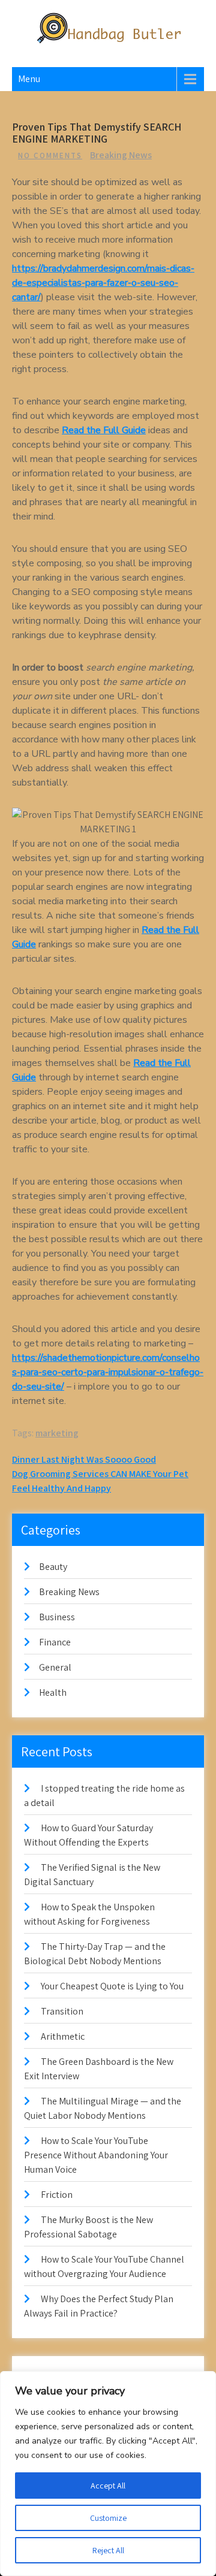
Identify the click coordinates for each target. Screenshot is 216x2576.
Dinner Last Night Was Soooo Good (84, 1459)
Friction (57, 2195)
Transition (62, 2011)
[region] (108, 2474)
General (55, 1667)
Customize (108, 2518)
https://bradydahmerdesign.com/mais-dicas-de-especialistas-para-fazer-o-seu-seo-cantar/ (103, 283)
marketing (57, 1433)
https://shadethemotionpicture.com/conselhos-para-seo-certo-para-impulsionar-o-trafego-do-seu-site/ (108, 1372)
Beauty (53, 1567)
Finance (55, 1642)
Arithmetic (63, 2036)
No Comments (50, 155)
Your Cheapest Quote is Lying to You (112, 1986)
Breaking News (121, 155)
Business (57, 1617)
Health (53, 1692)
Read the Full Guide (104, 430)
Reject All (108, 2550)
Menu (29, 79)
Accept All (108, 2486)
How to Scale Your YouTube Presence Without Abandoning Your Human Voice (96, 2155)
